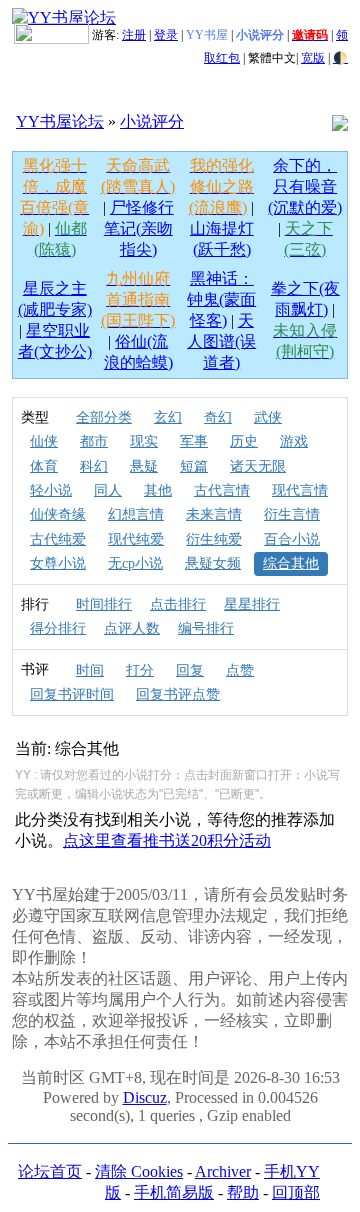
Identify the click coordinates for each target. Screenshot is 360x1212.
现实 (144, 441)
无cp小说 (135, 563)
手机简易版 (174, 1192)
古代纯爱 (58, 539)
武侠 (268, 417)
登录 (166, 35)
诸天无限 (258, 466)
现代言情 (300, 490)
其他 (158, 490)
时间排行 (104, 604)
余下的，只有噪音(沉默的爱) (305, 186)
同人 (108, 490)
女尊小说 (58, 563)
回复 (190, 670)
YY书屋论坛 (60, 121)
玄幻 (168, 417)
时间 (90, 670)
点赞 (240, 670)
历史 (244, 441)
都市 (94, 441)
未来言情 (214, 514)
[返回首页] (64, 16)
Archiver (223, 1171)
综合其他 (291, 563)
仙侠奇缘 (58, 514)
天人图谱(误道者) (221, 341)
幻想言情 (136, 514)
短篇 (194, 466)
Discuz (145, 1097)
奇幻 (218, 417)
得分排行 (58, 628)
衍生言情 (292, 514)
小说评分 (152, 121)
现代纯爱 (136, 539)
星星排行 (252, 604)
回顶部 (296, 1192)
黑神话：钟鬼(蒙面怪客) (221, 299)
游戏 (294, 441)
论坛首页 (50, 1171)
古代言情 (222, 490)
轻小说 (51, 490)
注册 (134, 35)
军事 (194, 441)
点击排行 (178, 604)
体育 (44, 466)
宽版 (313, 58)
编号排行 (206, 628)
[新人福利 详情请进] (51, 35)
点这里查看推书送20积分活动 (167, 840)
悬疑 (144, 466)
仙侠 (44, 441)
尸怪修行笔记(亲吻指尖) (139, 228)
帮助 (243, 1192)
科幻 (94, 466)
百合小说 (292, 539)
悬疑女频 (213, 563)
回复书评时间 (72, 694)
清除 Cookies (139, 1171)
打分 (140, 670)
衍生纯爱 (214, 539)
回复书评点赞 (178, 694)
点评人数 (132, 628)
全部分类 (104, 417)
